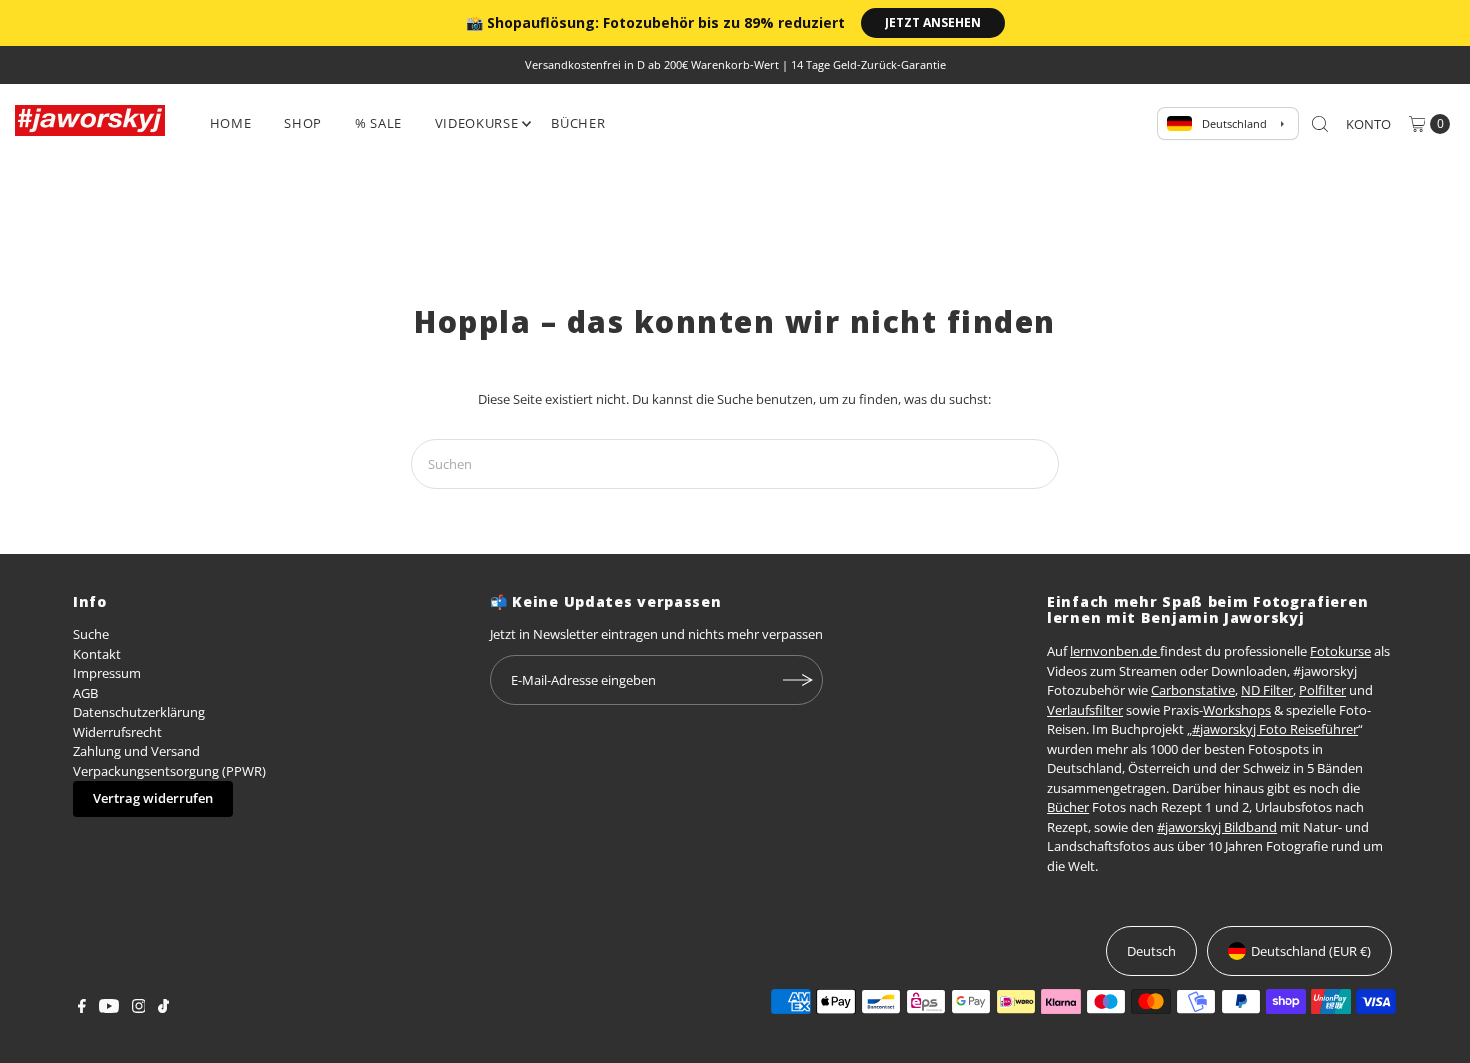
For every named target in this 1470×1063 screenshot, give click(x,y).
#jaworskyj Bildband (1217, 827)
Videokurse (477, 123)
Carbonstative (1193, 690)
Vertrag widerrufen (153, 798)
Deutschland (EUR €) (1311, 951)
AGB (85, 693)
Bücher (578, 123)
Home (231, 123)
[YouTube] (109, 1008)
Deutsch (1151, 951)
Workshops (1237, 710)
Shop (303, 123)
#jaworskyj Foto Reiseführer (1275, 729)
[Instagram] (139, 1008)
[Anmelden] (798, 680)
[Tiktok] (163, 1008)
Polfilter (1322, 690)
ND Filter (1267, 690)
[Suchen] (1320, 124)
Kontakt (97, 654)
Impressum (107, 673)
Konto (1368, 124)
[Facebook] (82, 1008)
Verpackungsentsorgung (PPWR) (169, 771)
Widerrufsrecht (117, 732)
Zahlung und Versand (136, 751)
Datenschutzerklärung (139, 712)
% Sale (378, 123)
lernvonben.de (1115, 651)
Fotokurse (1340, 651)
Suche (91, 634)
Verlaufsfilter (1085, 710)
